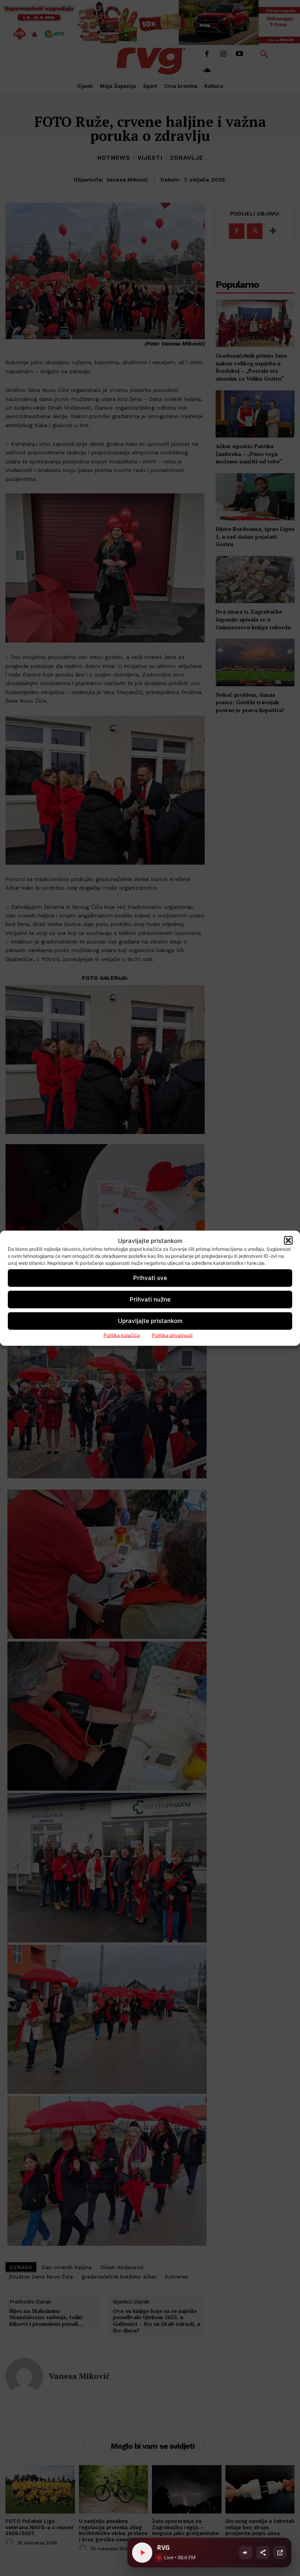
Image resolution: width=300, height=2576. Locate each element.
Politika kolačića (122, 1335)
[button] (288, 1241)
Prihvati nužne (150, 1299)
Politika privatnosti (172, 1335)
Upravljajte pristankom (150, 1321)
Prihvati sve (150, 1278)
